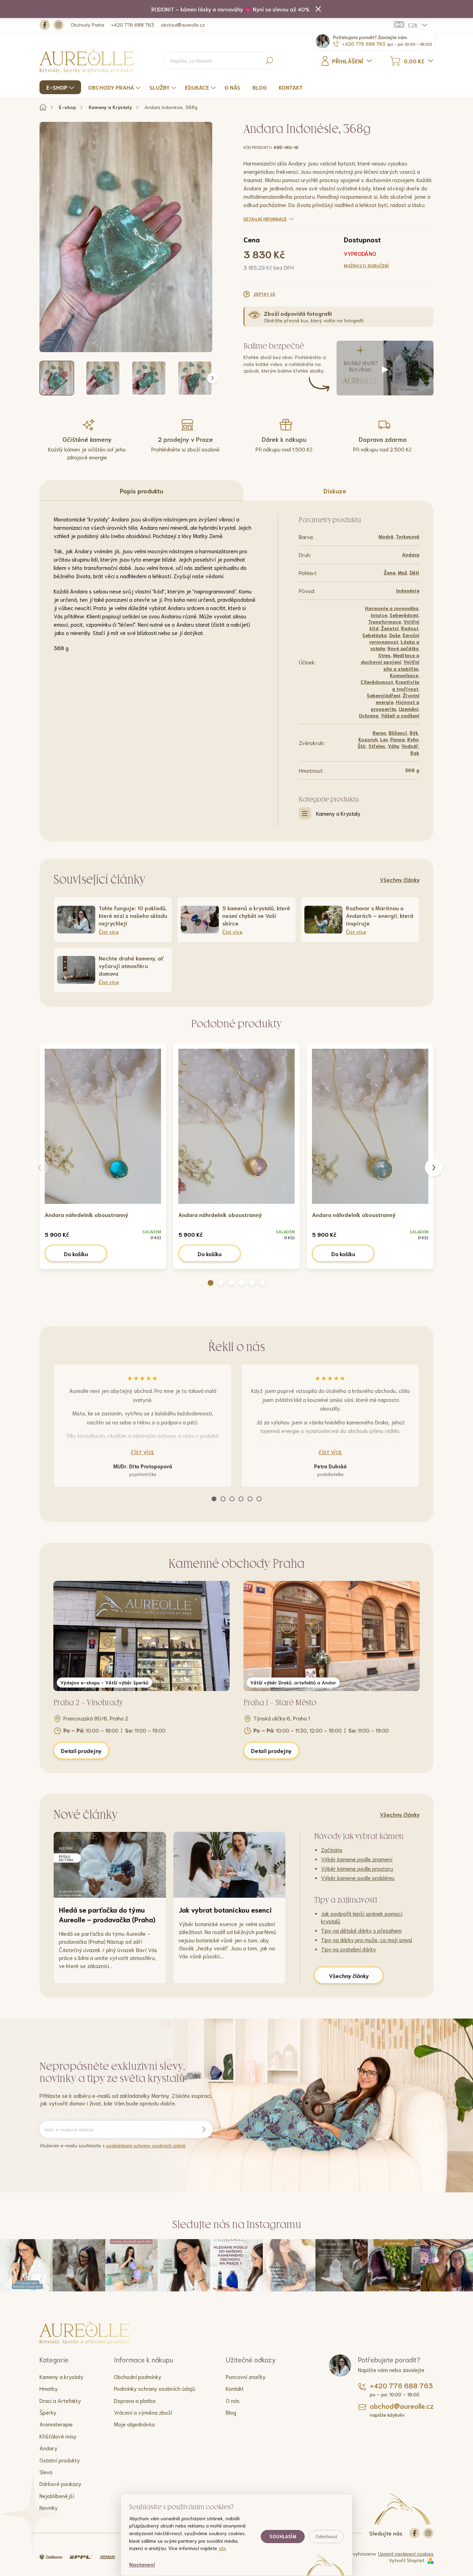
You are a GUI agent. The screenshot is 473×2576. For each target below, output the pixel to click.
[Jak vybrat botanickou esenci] (230, 1865)
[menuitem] (61, 87)
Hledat (270, 61)
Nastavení (142, 2564)
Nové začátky (403, 648)
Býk (414, 733)
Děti (414, 572)
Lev (384, 739)
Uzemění (408, 709)
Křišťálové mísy (58, 2436)
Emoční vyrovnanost (394, 638)
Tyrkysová (408, 536)
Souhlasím (283, 2536)
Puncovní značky (246, 2376)
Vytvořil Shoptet (407, 2560)
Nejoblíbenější (57, 2495)
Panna (398, 739)
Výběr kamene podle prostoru (357, 1868)
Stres (384, 655)
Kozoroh (368, 739)
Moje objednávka (134, 2424)
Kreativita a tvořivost (406, 685)
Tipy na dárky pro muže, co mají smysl (367, 1939)
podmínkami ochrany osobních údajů (146, 2145)
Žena (390, 572)
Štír (362, 746)
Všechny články (400, 879)
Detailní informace (265, 219)
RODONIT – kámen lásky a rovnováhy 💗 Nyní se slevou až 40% (230, 9)
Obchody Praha (87, 25)
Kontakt (235, 2388)
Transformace (385, 621)
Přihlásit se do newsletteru (204, 2129)
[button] (211, 1283)
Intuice (379, 615)
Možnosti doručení (367, 265)
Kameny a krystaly (61, 2376)
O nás (233, 2400)
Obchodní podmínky (138, 2376)
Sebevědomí (404, 615)
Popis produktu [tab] (141, 491)
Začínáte (332, 1849)
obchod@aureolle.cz (183, 25)
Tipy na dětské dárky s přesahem (361, 1930)
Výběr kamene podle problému (358, 1877)
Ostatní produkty (60, 2460)
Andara (411, 554)
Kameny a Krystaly (338, 813)
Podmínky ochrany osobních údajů (155, 2388)
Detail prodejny (81, 1750)
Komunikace (404, 675)
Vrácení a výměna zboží (143, 2412)
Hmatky (49, 2388)
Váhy (393, 746)
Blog (231, 2412)
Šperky (48, 2412)
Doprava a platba (135, 2400)
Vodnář (410, 746)
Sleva (46, 2472)
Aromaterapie (56, 2424)
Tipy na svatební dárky (349, 1949)
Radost (410, 628)
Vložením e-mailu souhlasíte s (113, 2145)
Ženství (390, 628)
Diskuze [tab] (335, 491)
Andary (48, 2448)
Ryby (413, 739)
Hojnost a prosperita (395, 705)
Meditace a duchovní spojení (390, 658)
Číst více (143, 1452)
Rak (415, 753)
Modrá (386, 536)
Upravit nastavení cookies (406, 2553)
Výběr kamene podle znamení (357, 1859)
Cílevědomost (377, 682)
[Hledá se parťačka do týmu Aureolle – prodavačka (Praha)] (110, 1865)
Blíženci (398, 733)
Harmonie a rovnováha (392, 608)
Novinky (49, 2507)
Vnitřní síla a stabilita (401, 665)
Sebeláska (374, 635)
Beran (379, 733)
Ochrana (369, 715)
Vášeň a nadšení (400, 715)
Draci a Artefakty (60, 2400)
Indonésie (408, 590)
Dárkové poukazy (60, 2483)
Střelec (377, 746)
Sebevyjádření (383, 695)
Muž (403, 572)
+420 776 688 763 (133, 25)
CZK (413, 25)
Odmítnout (326, 2536)
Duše (395, 635)
